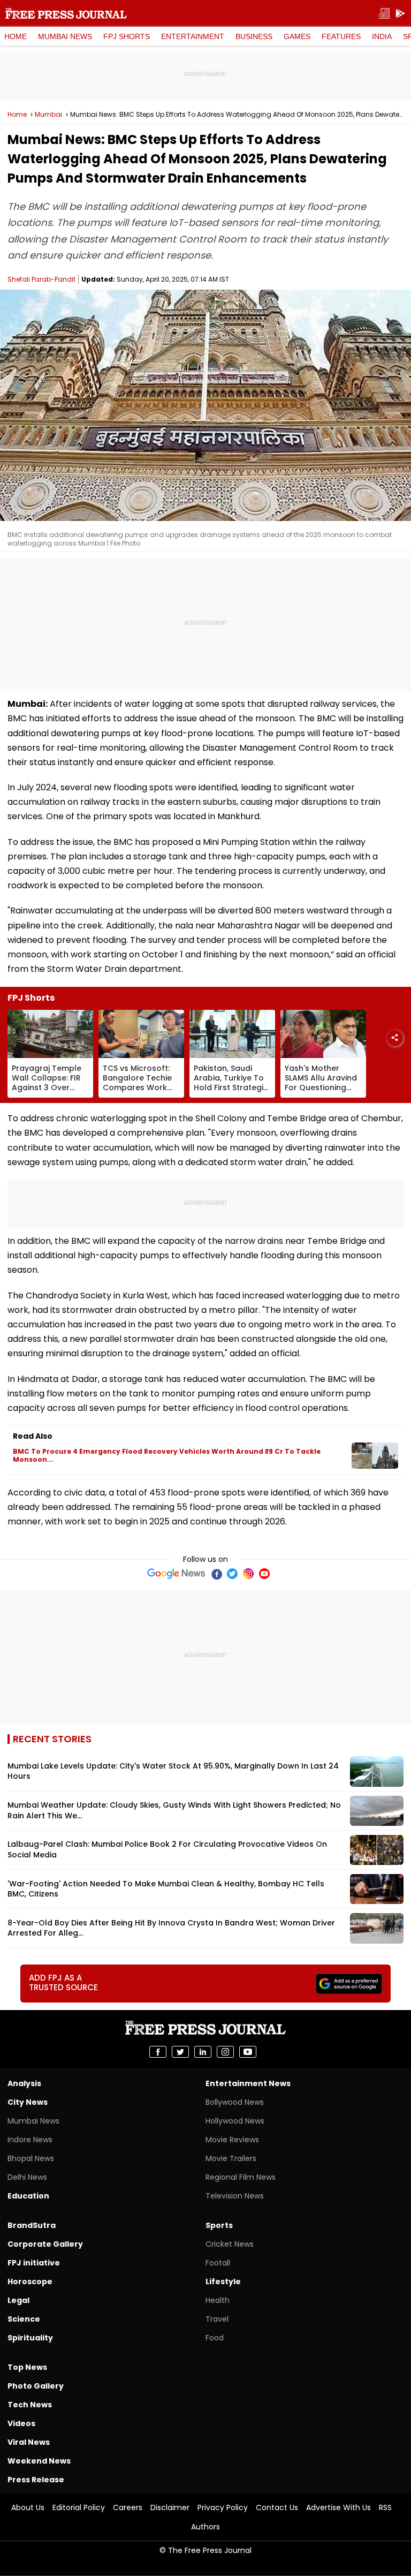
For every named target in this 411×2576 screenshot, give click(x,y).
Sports (219, 2225)
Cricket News (230, 2244)
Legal (18, 2300)
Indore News (30, 2140)
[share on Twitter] (180, 2052)
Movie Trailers (231, 2158)
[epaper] (384, 14)
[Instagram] (248, 1574)
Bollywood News (235, 2102)
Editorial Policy (79, 2507)
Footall (218, 2263)
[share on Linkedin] (203, 2052)
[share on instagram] (225, 2052)
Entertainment (193, 36)
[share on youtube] (248, 2052)
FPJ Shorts (127, 36)
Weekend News (39, 2461)
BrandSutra (32, 2225)
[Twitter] (232, 1574)
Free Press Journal (66, 13)
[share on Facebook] (158, 2052)
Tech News (30, 2405)
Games (297, 36)
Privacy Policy (223, 2507)
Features (341, 36)
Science (24, 2319)
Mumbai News (65, 36)
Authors (205, 2527)
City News (28, 2102)
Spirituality (30, 2338)
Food (215, 2338)
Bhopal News (31, 2158)
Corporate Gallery (45, 2244)
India (382, 36)
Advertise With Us (338, 2507)
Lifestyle (223, 2282)
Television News (235, 2196)
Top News (27, 2367)
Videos (21, 2423)
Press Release (36, 2480)
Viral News (29, 2442)
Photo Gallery (36, 2386)
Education (28, 2196)
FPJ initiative (34, 2263)
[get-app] (400, 14)
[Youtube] (264, 1574)
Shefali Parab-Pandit (41, 279)
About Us (28, 2507)
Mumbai (48, 115)
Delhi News (27, 2177)
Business (254, 36)
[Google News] (176, 1574)
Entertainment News (248, 2083)
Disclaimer (170, 2507)
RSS (385, 2507)
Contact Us (277, 2507)
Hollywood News (235, 2121)
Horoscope (30, 2282)
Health (218, 2300)
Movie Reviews (232, 2140)
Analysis (24, 2083)
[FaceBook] (216, 1574)
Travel (217, 2319)
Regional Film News (241, 2177)
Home (16, 36)
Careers (128, 2507)
